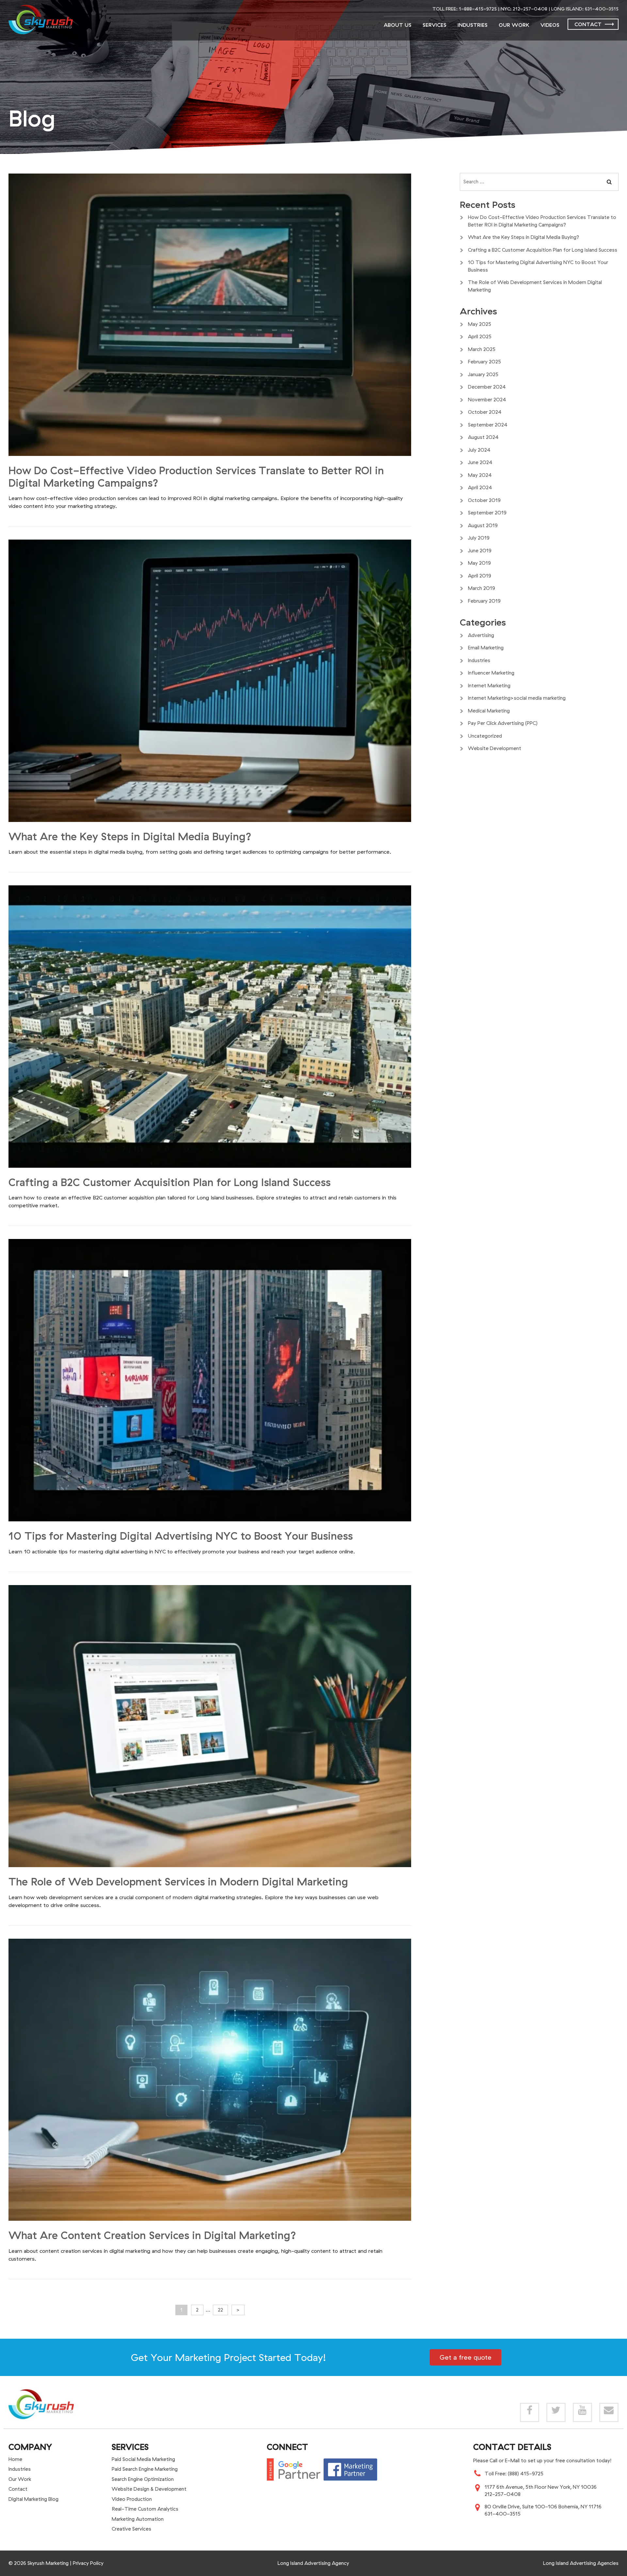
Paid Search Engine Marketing (145, 2469)
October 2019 (484, 500)
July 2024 (479, 450)
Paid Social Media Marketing (143, 2459)
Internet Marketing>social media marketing (517, 698)
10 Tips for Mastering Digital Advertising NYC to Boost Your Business (181, 1536)
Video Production (132, 2499)
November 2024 (487, 400)
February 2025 (484, 362)
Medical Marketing (489, 711)
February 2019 (484, 601)
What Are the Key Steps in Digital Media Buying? (130, 836)
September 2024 (488, 425)
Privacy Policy (88, 2563)
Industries (473, 25)
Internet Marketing (489, 686)
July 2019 (479, 538)
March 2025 (482, 349)
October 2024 (485, 412)
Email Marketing (486, 648)
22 (220, 2310)
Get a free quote (466, 2357)
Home (15, 2459)
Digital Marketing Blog (33, 2499)
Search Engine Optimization (143, 2479)
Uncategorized (485, 736)
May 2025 (480, 324)
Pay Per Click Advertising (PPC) (503, 723)
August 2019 (483, 525)
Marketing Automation (138, 2519)
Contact (588, 24)
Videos (550, 25)
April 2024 (480, 487)
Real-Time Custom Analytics (145, 2509)
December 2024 (487, 387)
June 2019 (480, 551)
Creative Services (131, 2529)
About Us (398, 25)
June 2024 (480, 462)
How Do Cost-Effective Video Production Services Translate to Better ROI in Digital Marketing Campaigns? (196, 477)
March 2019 (482, 588)
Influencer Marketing (491, 673)
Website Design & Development (149, 2489)
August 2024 (483, 437)
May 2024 (480, 475)
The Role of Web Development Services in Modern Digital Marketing (178, 1882)
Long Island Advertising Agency (313, 2563)
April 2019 (480, 576)
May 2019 (479, 563)
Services (434, 25)
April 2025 (480, 336)
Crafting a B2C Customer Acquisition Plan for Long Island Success (169, 1182)
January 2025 (483, 374)
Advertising (481, 635)
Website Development (495, 748)
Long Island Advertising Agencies (581, 2563)
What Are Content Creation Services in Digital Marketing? (152, 2235)
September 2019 (487, 513)
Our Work (514, 25)
